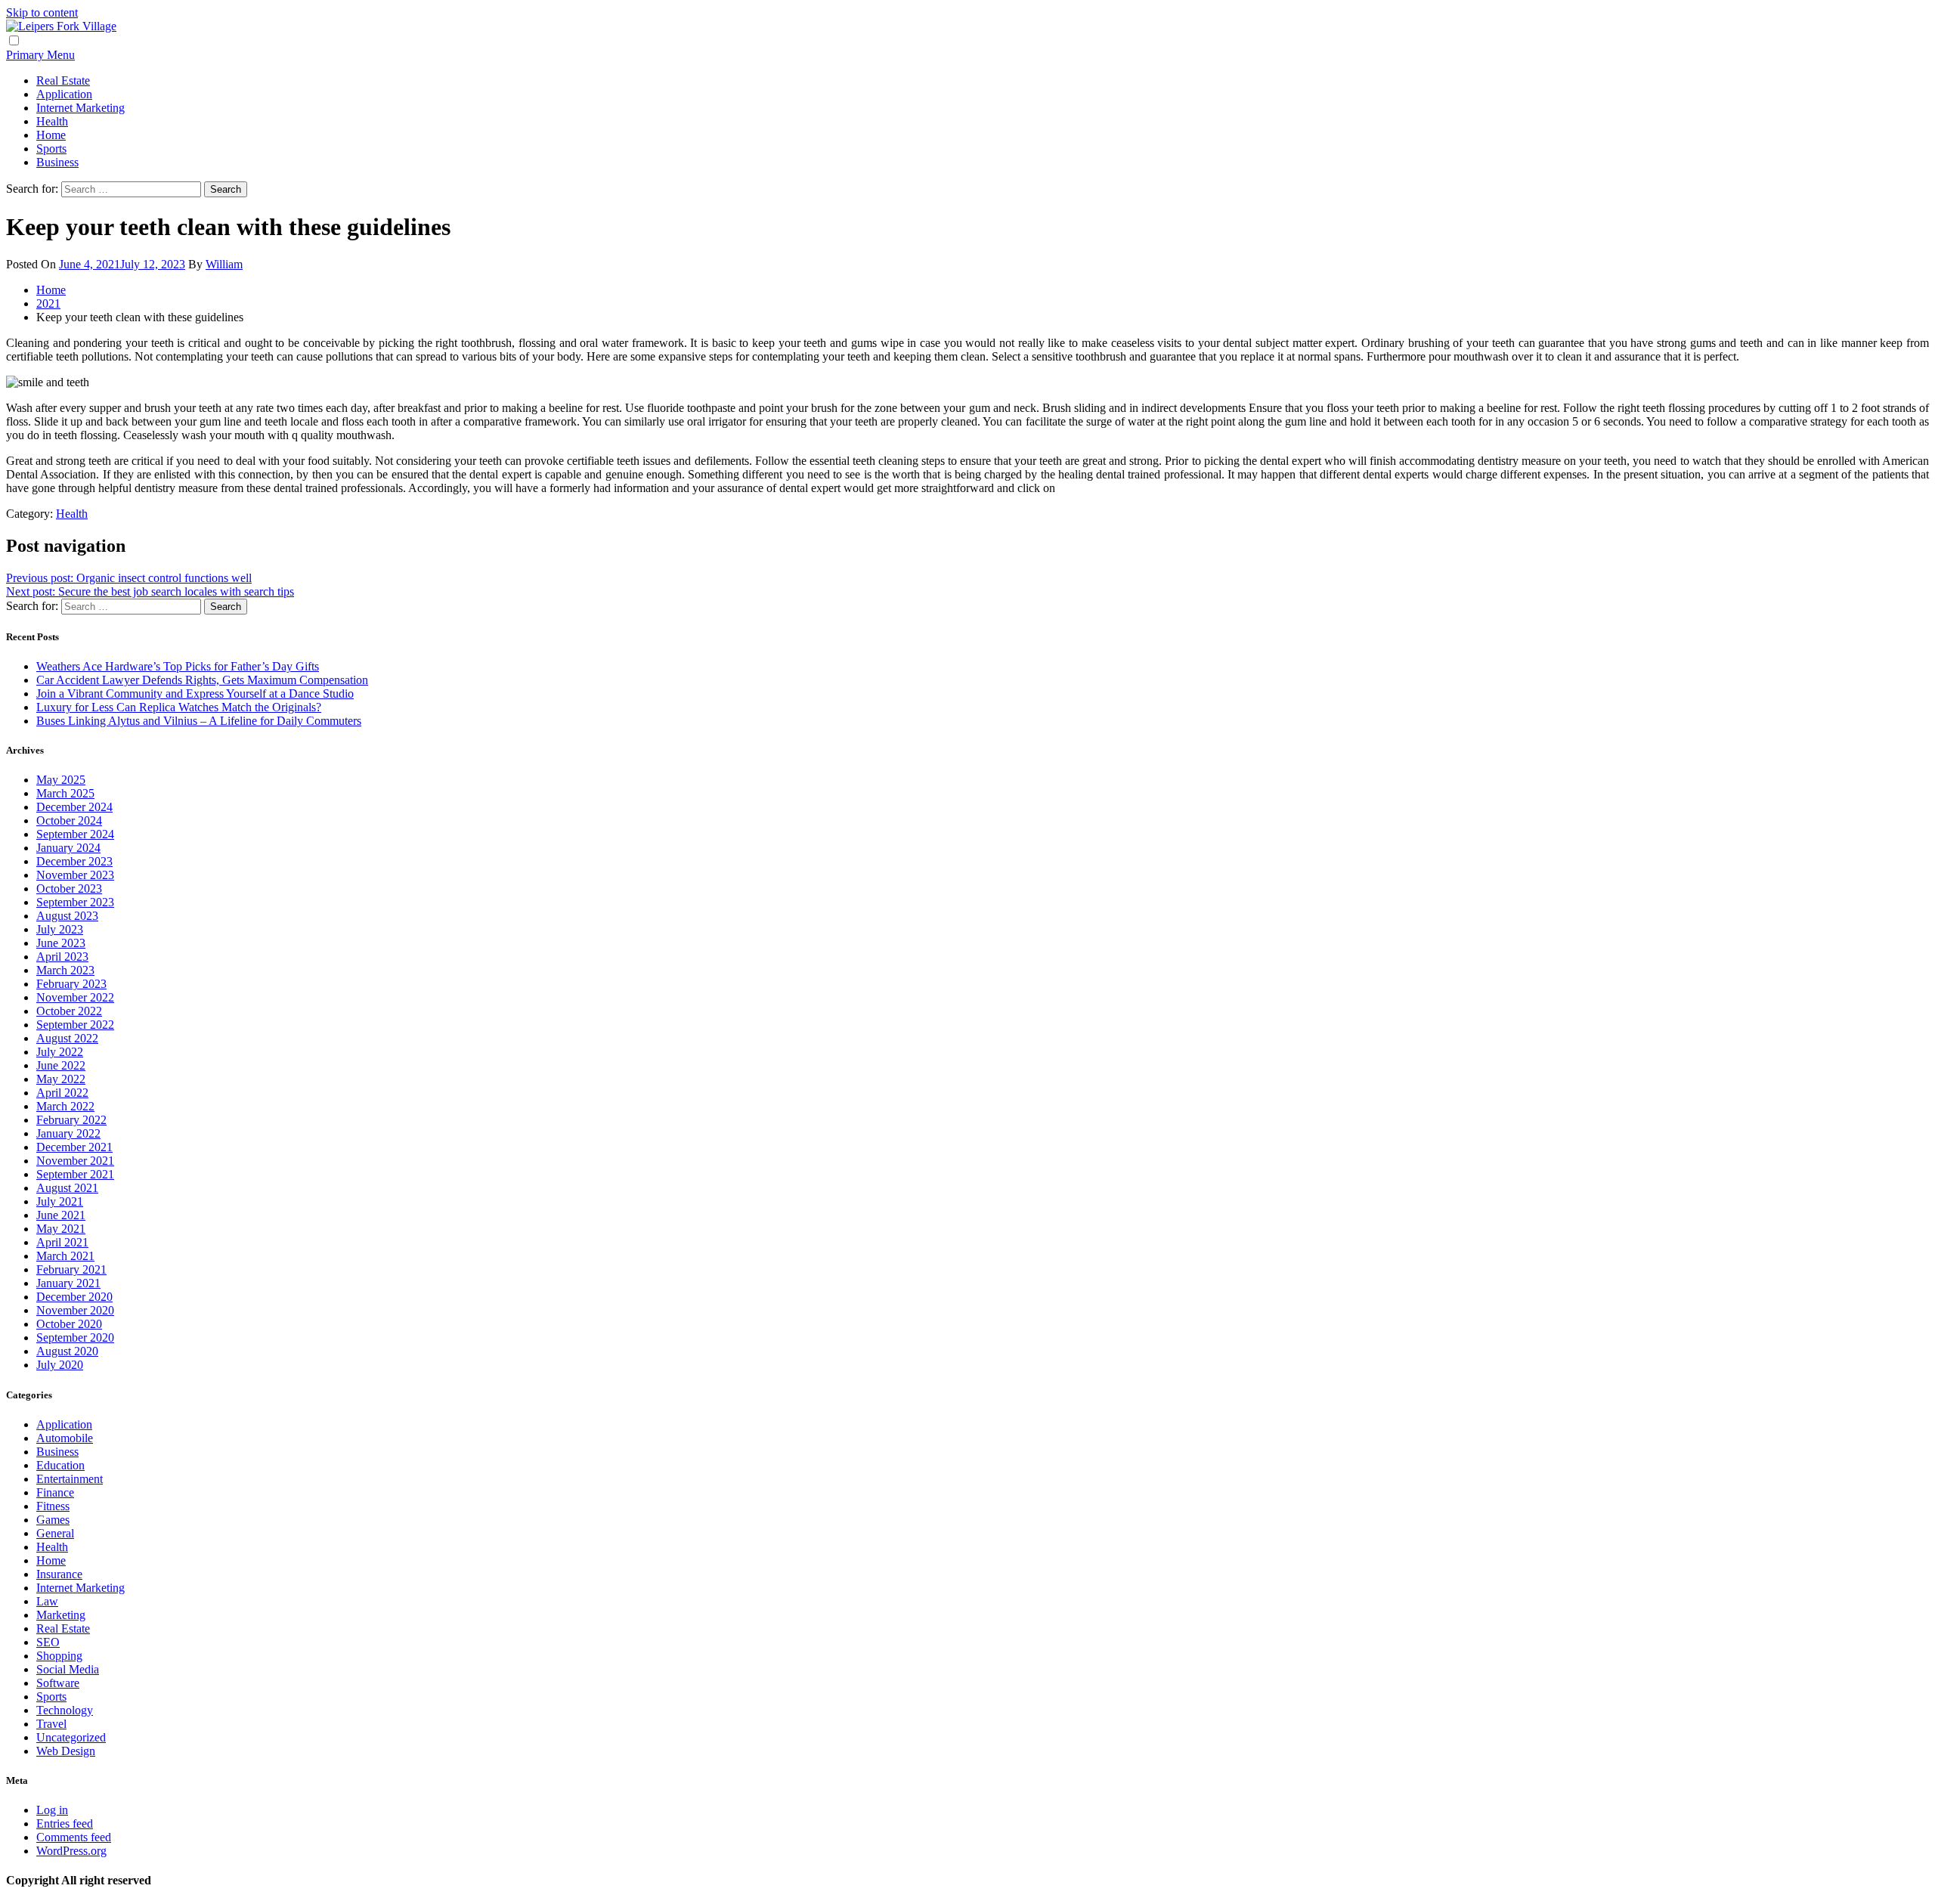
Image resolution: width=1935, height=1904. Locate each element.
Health (52, 121)
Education (60, 1465)
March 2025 (65, 793)
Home (51, 135)
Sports (51, 149)
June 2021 (61, 1215)
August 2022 (67, 1038)
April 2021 (62, 1242)
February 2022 (71, 1120)
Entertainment (70, 1479)
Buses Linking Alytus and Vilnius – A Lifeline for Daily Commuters (199, 721)
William (224, 264)
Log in (52, 1810)
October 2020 (69, 1324)
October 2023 (69, 889)
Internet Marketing (80, 108)
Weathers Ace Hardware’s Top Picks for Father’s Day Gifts (178, 666)
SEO (48, 1642)
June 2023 (61, 943)
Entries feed (65, 1824)
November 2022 (75, 997)
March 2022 (65, 1106)
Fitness (53, 1506)
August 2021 (67, 1188)
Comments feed (74, 1837)
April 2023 (62, 957)
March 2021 (65, 1256)
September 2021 (75, 1174)
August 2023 (67, 916)
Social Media (68, 1669)
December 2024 (74, 807)
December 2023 (74, 861)
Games (53, 1520)
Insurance (59, 1574)
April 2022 (62, 1093)
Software (58, 1683)
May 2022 (61, 1079)
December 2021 (74, 1147)
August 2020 (67, 1351)
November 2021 (75, 1161)
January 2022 (68, 1133)
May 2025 (61, 780)
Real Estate (63, 80)
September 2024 (75, 834)
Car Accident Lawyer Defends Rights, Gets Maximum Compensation (202, 680)
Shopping (59, 1656)
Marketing (61, 1615)
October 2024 (69, 820)
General (55, 1533)
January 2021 (68, 1283)
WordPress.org (71, 1851)
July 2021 (60, 1201)
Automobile (65, 1438)
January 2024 (68, 848)
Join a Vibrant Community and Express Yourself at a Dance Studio (195, 693)
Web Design (66, 1751)
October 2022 (69, 1011)
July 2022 (60, 1052)
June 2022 (61, 1065)
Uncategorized (71, 1737)
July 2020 (60, 1365)
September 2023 (75, 902)
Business (57, 162)
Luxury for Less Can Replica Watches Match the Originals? (179, 707)
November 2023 (75, 875)
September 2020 (75, 1337)
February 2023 (71, 984)
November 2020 (75, 1310)
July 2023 (60, 929)
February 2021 (71, 1269)
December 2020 (74, 1297)
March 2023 (65, 970)
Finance (55, 1492)
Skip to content (42, 12)
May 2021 (61, 1229)
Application (64, 94)
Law (47, 1601)
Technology (65, 1710)
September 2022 (75, 1025)
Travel (51, 1724)
